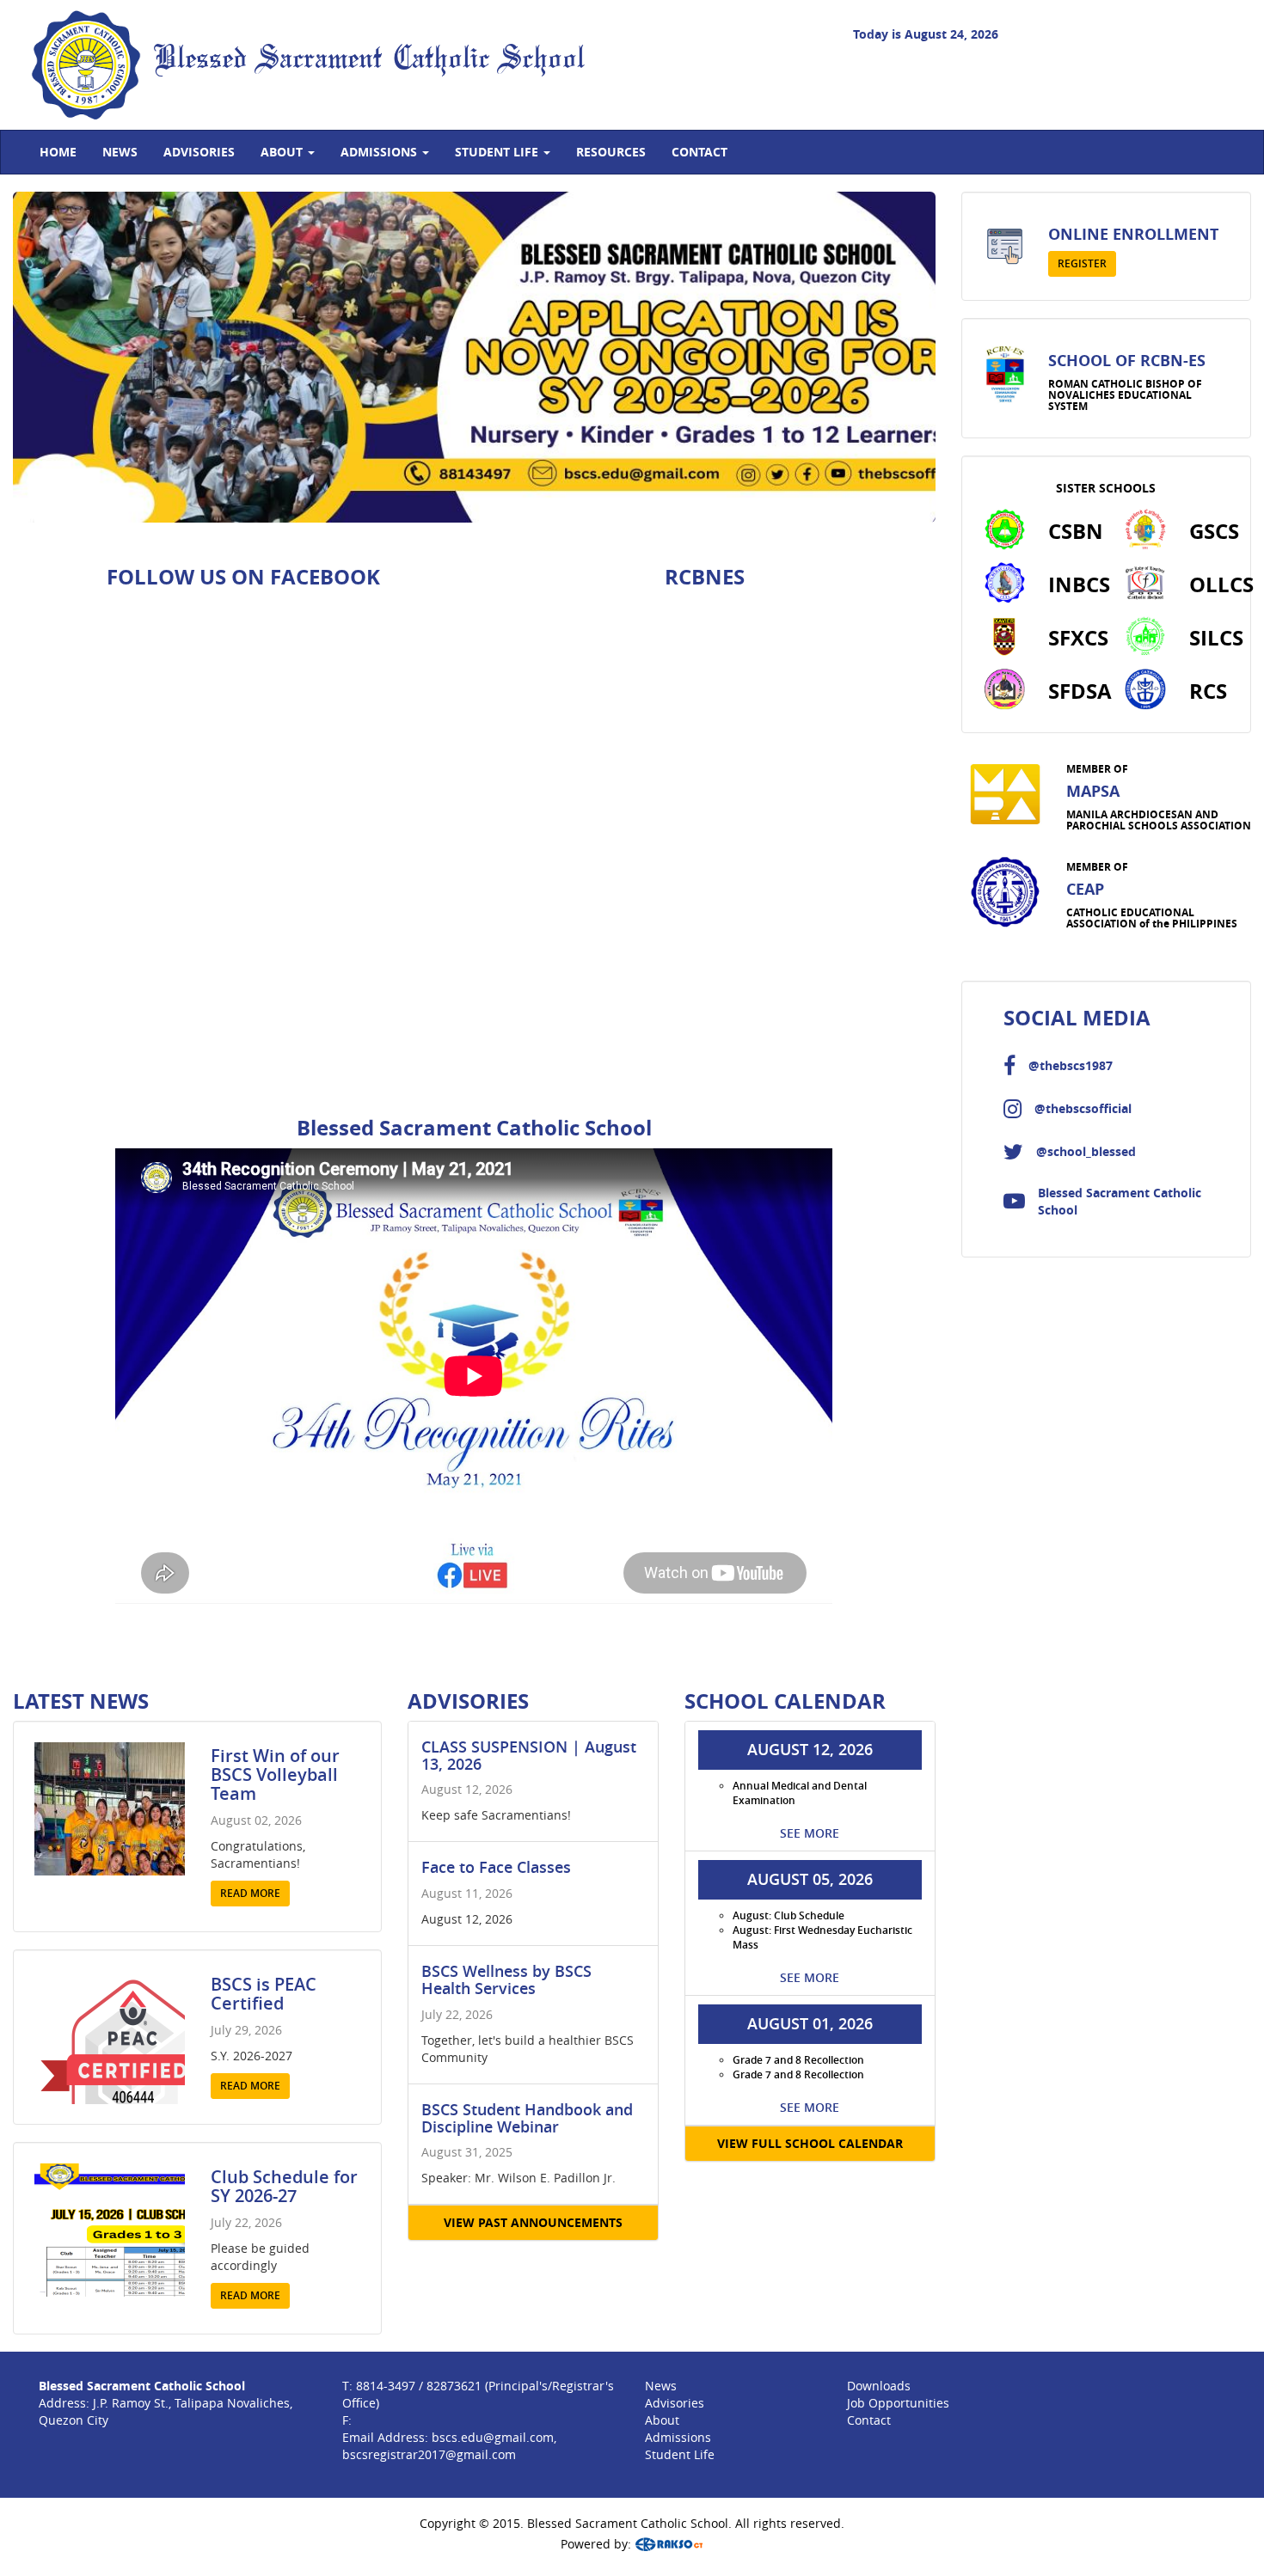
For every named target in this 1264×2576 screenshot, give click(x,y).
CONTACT (699, 152)
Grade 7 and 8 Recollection (798, 2060)
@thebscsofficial (1083, 1108)
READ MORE (250, 1893)
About (662, 2420)
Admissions (678, 2437)
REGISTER (1082, 263)
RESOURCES (611, 152)
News (661, 2386)
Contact (869, 2420)
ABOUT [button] (283, 152)
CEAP (1085, 889)
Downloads (879, 2386)
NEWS (120, 152)
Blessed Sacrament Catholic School (369, 60)
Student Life (680, 2454)
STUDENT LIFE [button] (498, 152)
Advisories (675, 2403)
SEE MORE (810, 1833)
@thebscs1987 (1071, 1065)
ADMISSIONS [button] (380, 152)
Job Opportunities (898, 2403)
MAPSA (1093, 791)
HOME (58, 152)
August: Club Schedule (788, 1915)
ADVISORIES (199, 152)
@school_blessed (1086, 1151)
